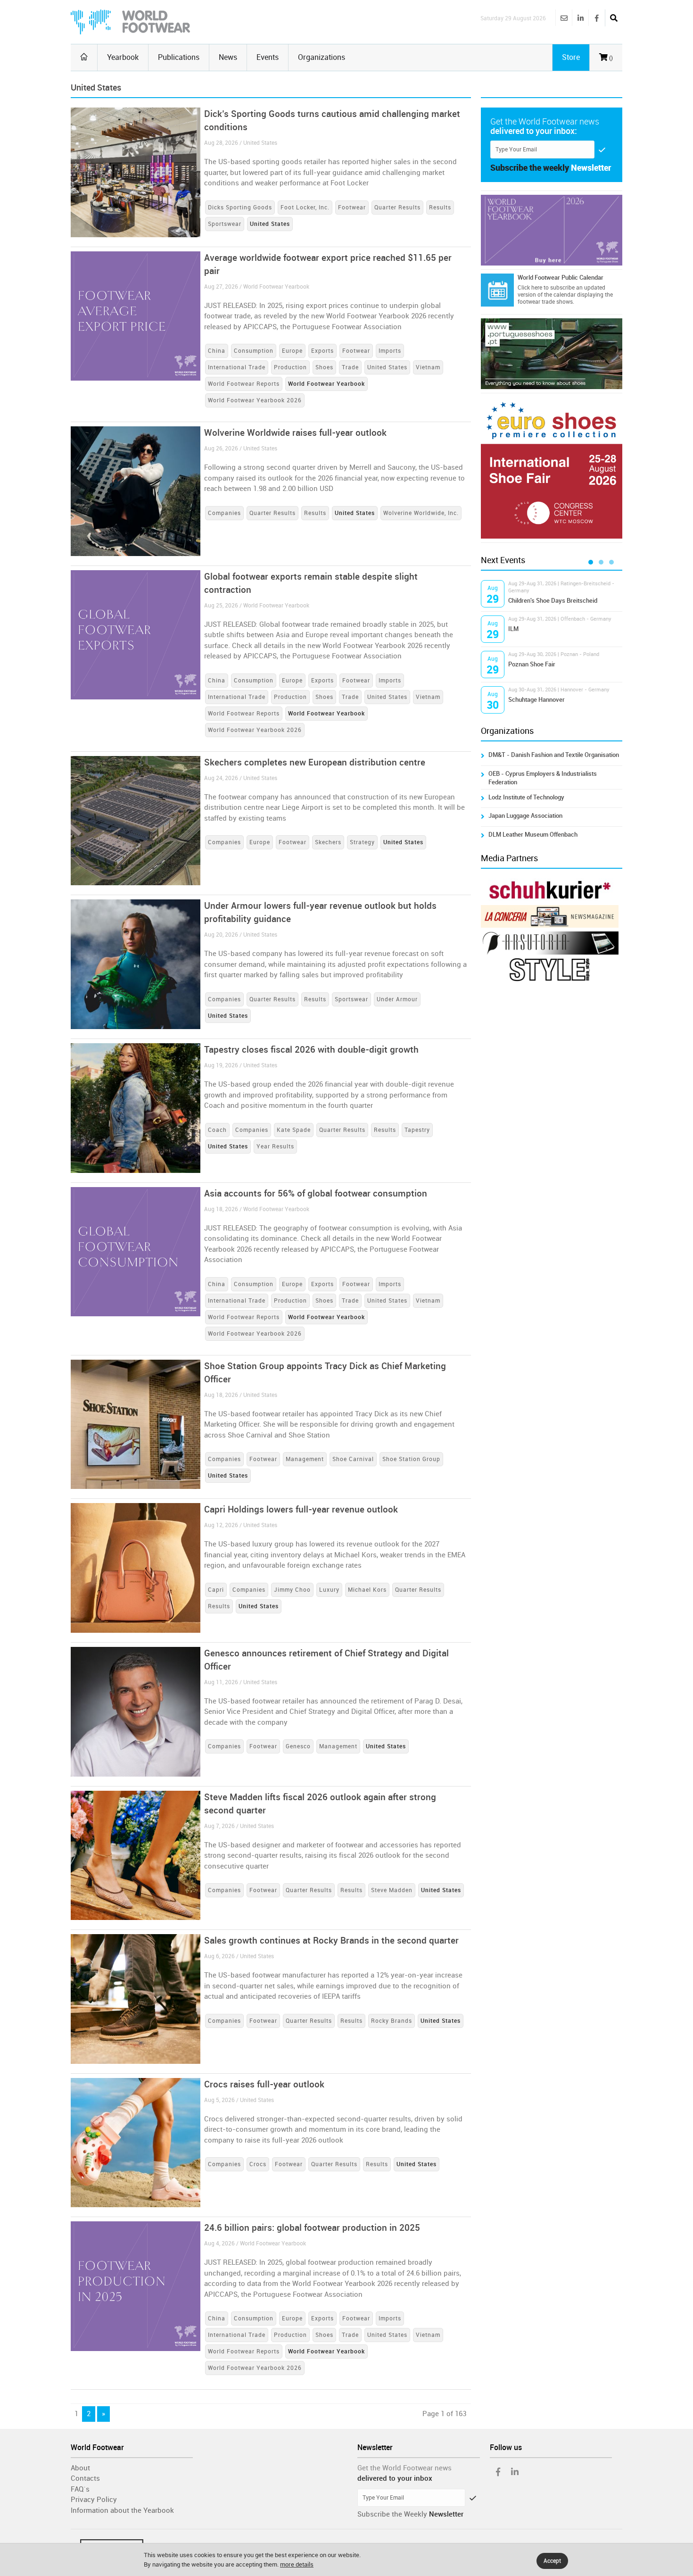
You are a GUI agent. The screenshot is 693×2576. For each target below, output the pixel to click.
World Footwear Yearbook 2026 (255, 400)
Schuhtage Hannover (536, 700)
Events (268, 57)
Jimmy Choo (292, 1590)
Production (290, 367)
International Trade (237, 367)
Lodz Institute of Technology (526, 797)
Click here (530, 288)
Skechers (328, 842)
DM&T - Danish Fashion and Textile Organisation (554, 755)
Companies (224, 513)
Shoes (324, 367)
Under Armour (397, 999)
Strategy (362, 842)
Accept (552, 2561)
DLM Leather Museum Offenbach (533, 835)
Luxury (329, 1590)
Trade (350, 367)
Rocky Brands (392, 2021)
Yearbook (123, 57)
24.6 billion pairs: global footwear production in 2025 (312, 2228)
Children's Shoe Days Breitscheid (553, 601)
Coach (217, 1130)
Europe (292, 351)
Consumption (254, 351)
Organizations (322, 57)
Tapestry (417, 1130)
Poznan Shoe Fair (532, 664)
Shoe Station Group (411, 1459)
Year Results (275, 1147)
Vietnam (428, 367)
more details (297, 2564)
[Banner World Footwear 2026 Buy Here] (552, 230)
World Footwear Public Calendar (561, 278)
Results (440, 208)
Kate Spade (294, 1130)
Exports (322, 351)
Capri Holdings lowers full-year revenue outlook (301, 1509)
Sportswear (225, 224)
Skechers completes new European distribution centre (315, 762)
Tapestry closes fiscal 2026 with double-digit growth (311, 1050)
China (217, 351)
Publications (179, 57)
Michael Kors (367, 1590)
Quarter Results (397, 208)
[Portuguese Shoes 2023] (552, 354)
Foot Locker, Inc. (305, 208)
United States (387, 367)
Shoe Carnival (353, 1459)
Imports (390, 351)
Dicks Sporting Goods (240, 208)
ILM (513, 629)
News (228, 57)
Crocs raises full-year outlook (264, 2084)
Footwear (352, 208)
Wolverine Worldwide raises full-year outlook (295, 433)
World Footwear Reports (244, 384)
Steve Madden (392, 1890)
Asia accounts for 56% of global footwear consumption (316, 1193)
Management (305, 1459)
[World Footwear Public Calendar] (497, 290)
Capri (216, 1590)
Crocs (258, 2164)
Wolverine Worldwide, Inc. (421, 513)
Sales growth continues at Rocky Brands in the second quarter (331, 1940)
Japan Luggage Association (525, 816)
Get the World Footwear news (404, 2468)
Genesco (298, 1746)
